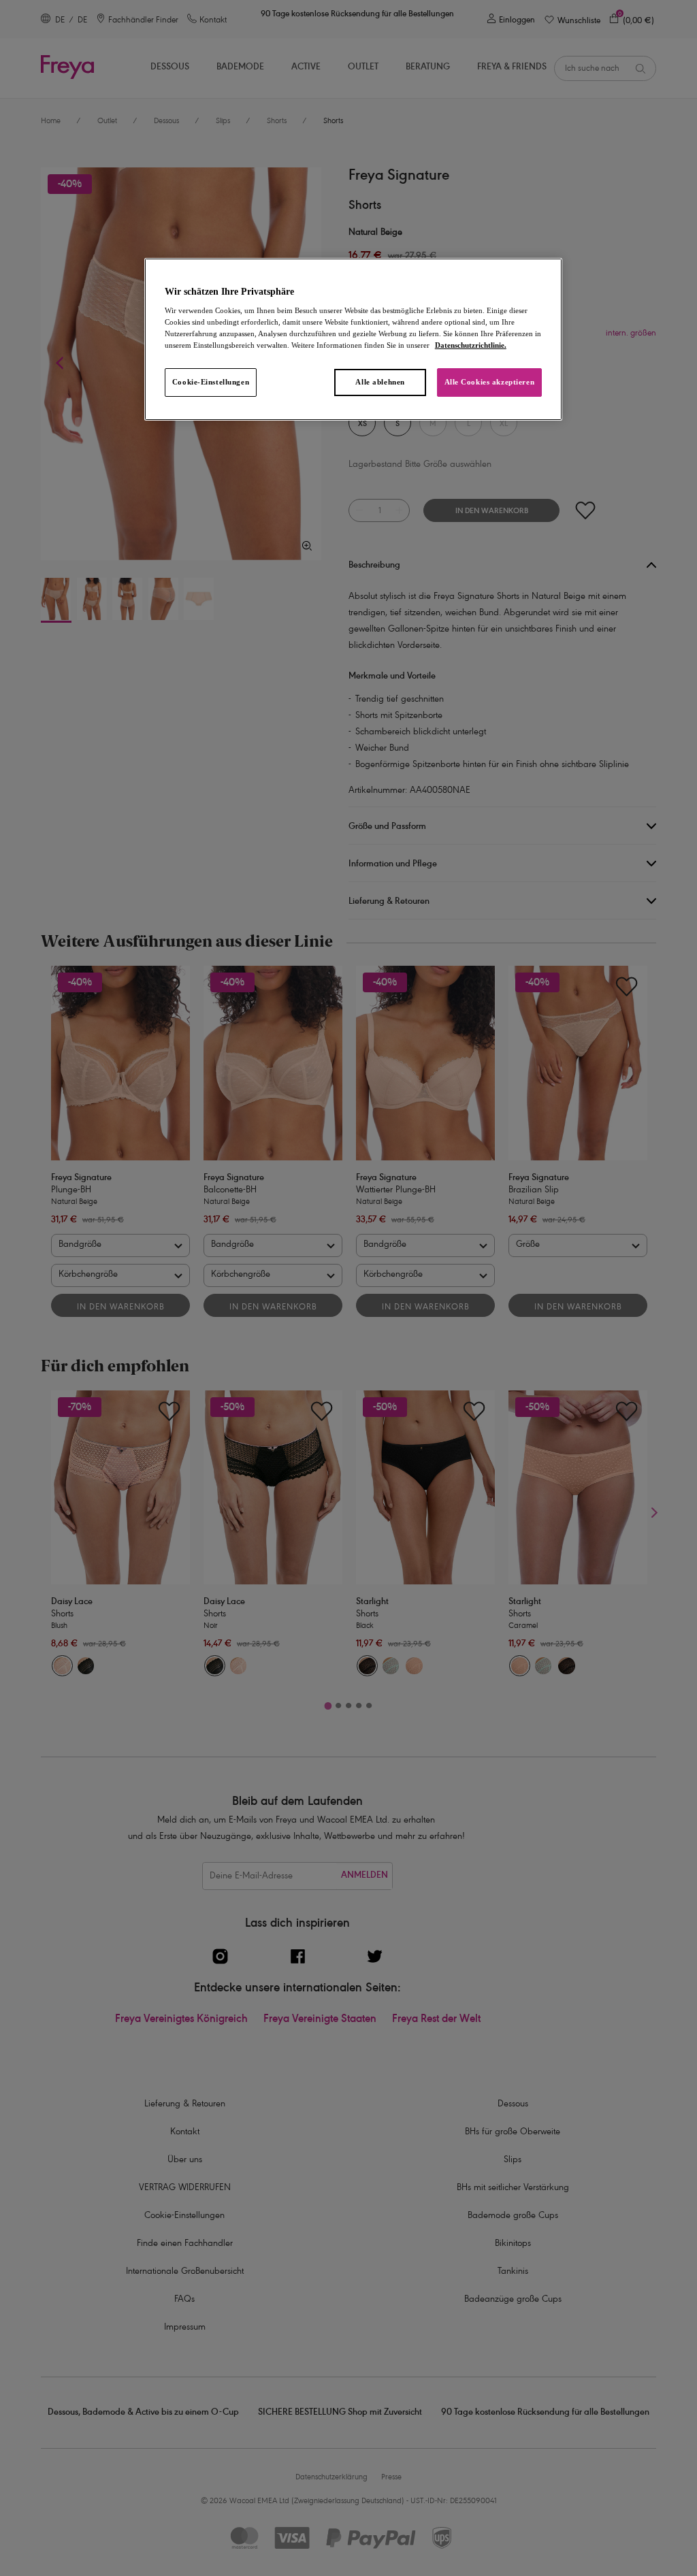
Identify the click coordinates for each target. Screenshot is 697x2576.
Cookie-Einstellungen (211, 382)
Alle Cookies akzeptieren (490, 382)
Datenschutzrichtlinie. (471, 345)
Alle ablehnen (380, 382)
